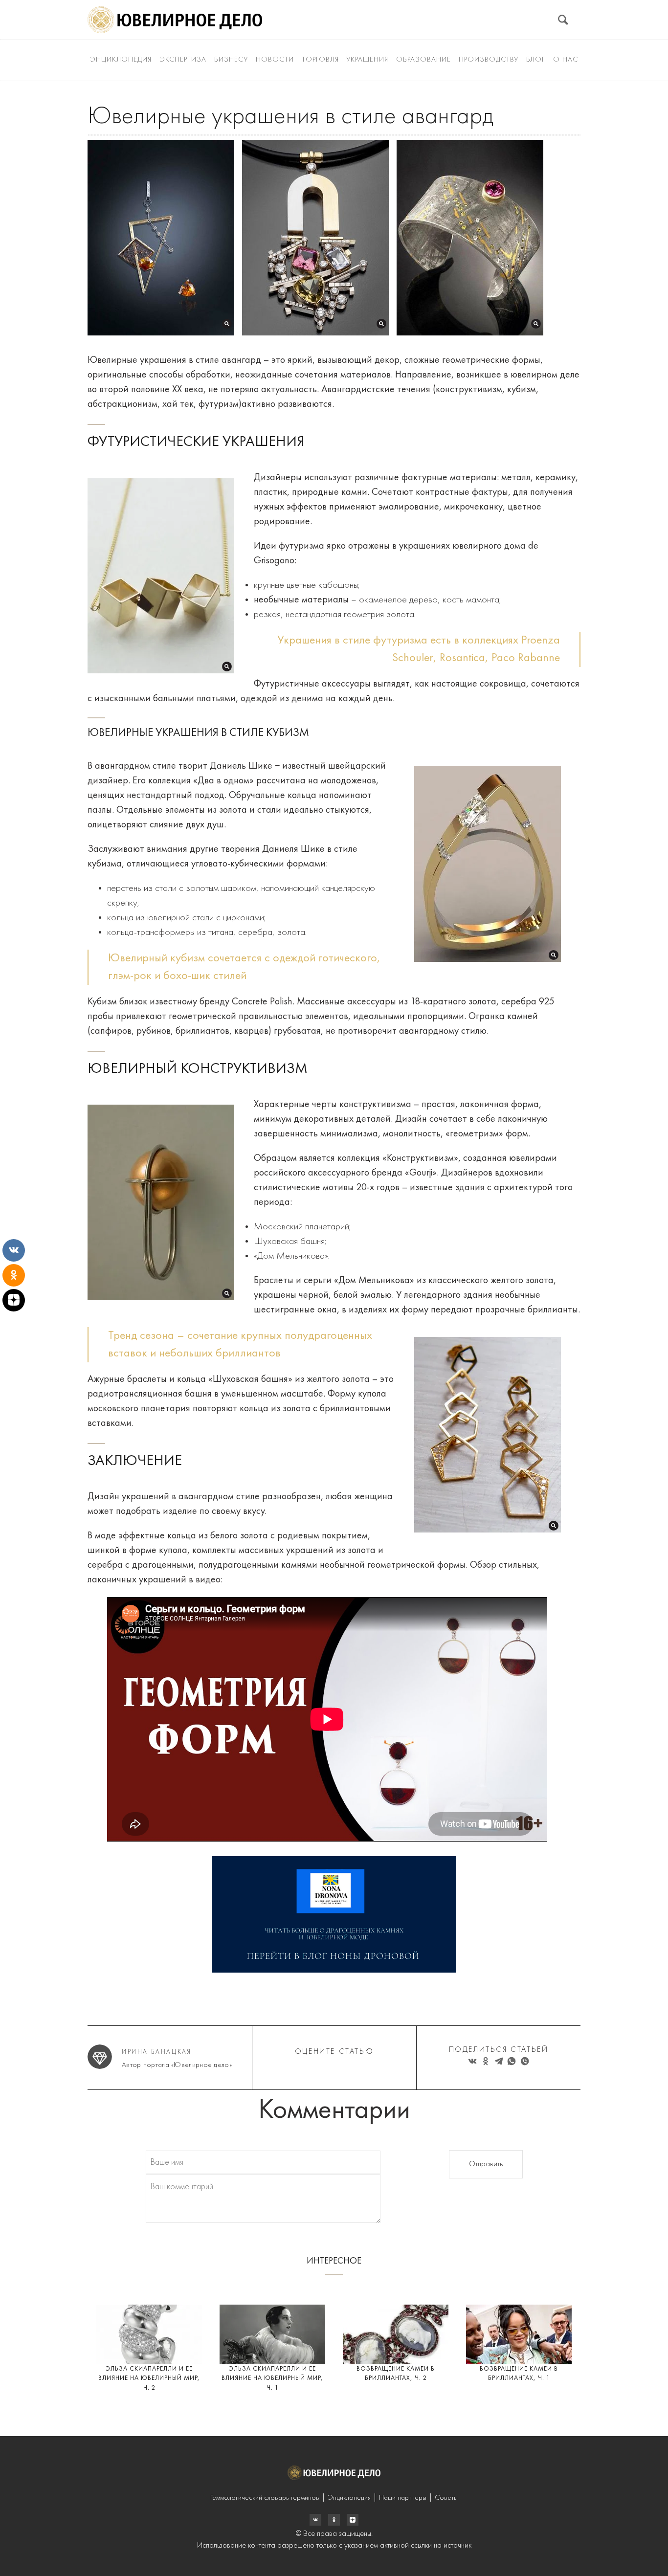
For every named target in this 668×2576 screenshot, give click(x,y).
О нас (566, 60)
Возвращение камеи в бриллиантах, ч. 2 (396, 2374)
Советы (446, 2498)
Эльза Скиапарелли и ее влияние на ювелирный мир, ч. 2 (149, 2378)
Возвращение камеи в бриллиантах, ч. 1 (519, 2374)
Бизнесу (231, 60)
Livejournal (315, 2520)
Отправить (486, 2164)
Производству (489, 60)
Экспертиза (183, 60)
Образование (423, 60)
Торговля (320, 60)
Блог (536, 60)
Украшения (367, 60)
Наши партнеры (403, 2498)
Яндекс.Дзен (353, 2520)
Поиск (563, 20)
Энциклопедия (121, 60)
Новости (275, 60)
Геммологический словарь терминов (265, 2498)
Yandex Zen (334, 2520)
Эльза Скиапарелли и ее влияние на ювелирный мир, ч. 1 (272, 2378)
